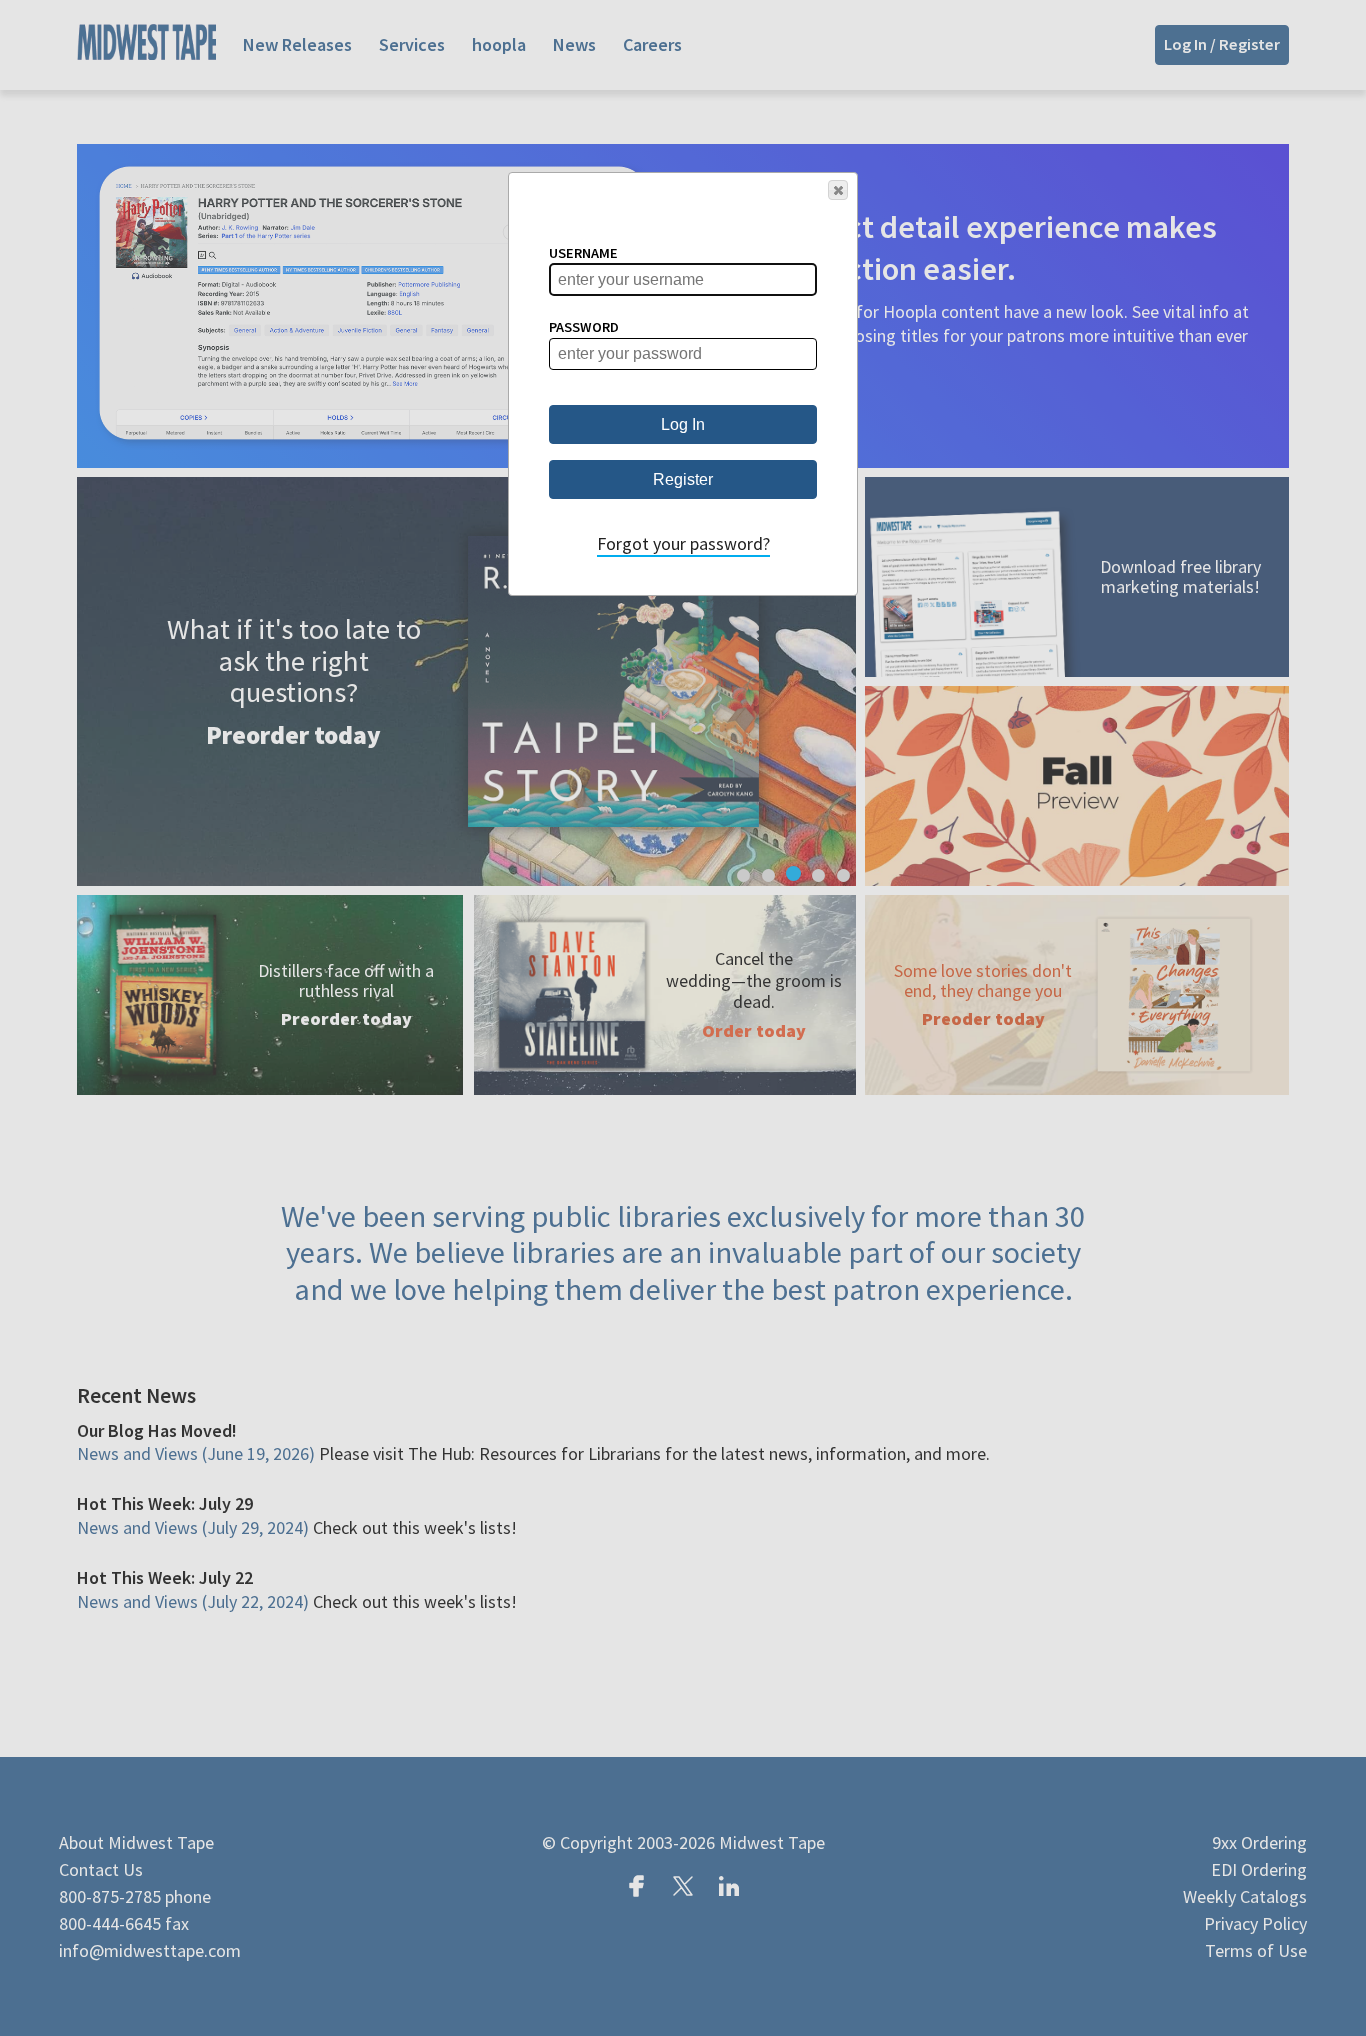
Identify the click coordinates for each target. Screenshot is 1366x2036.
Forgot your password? (683, 543)
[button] (838, 190)
